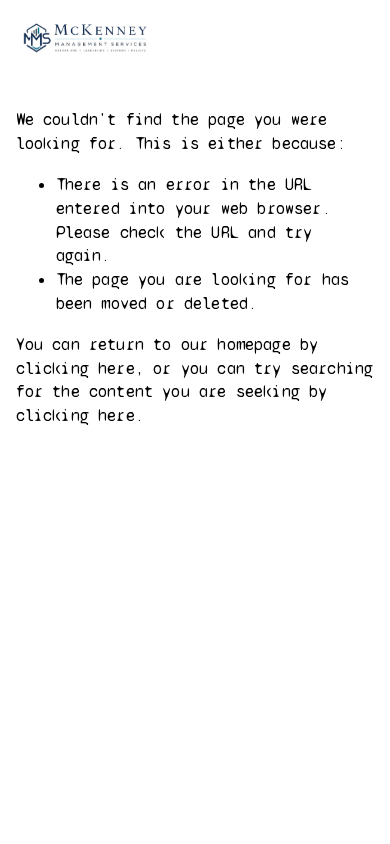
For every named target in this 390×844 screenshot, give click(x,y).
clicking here (75, 368)
